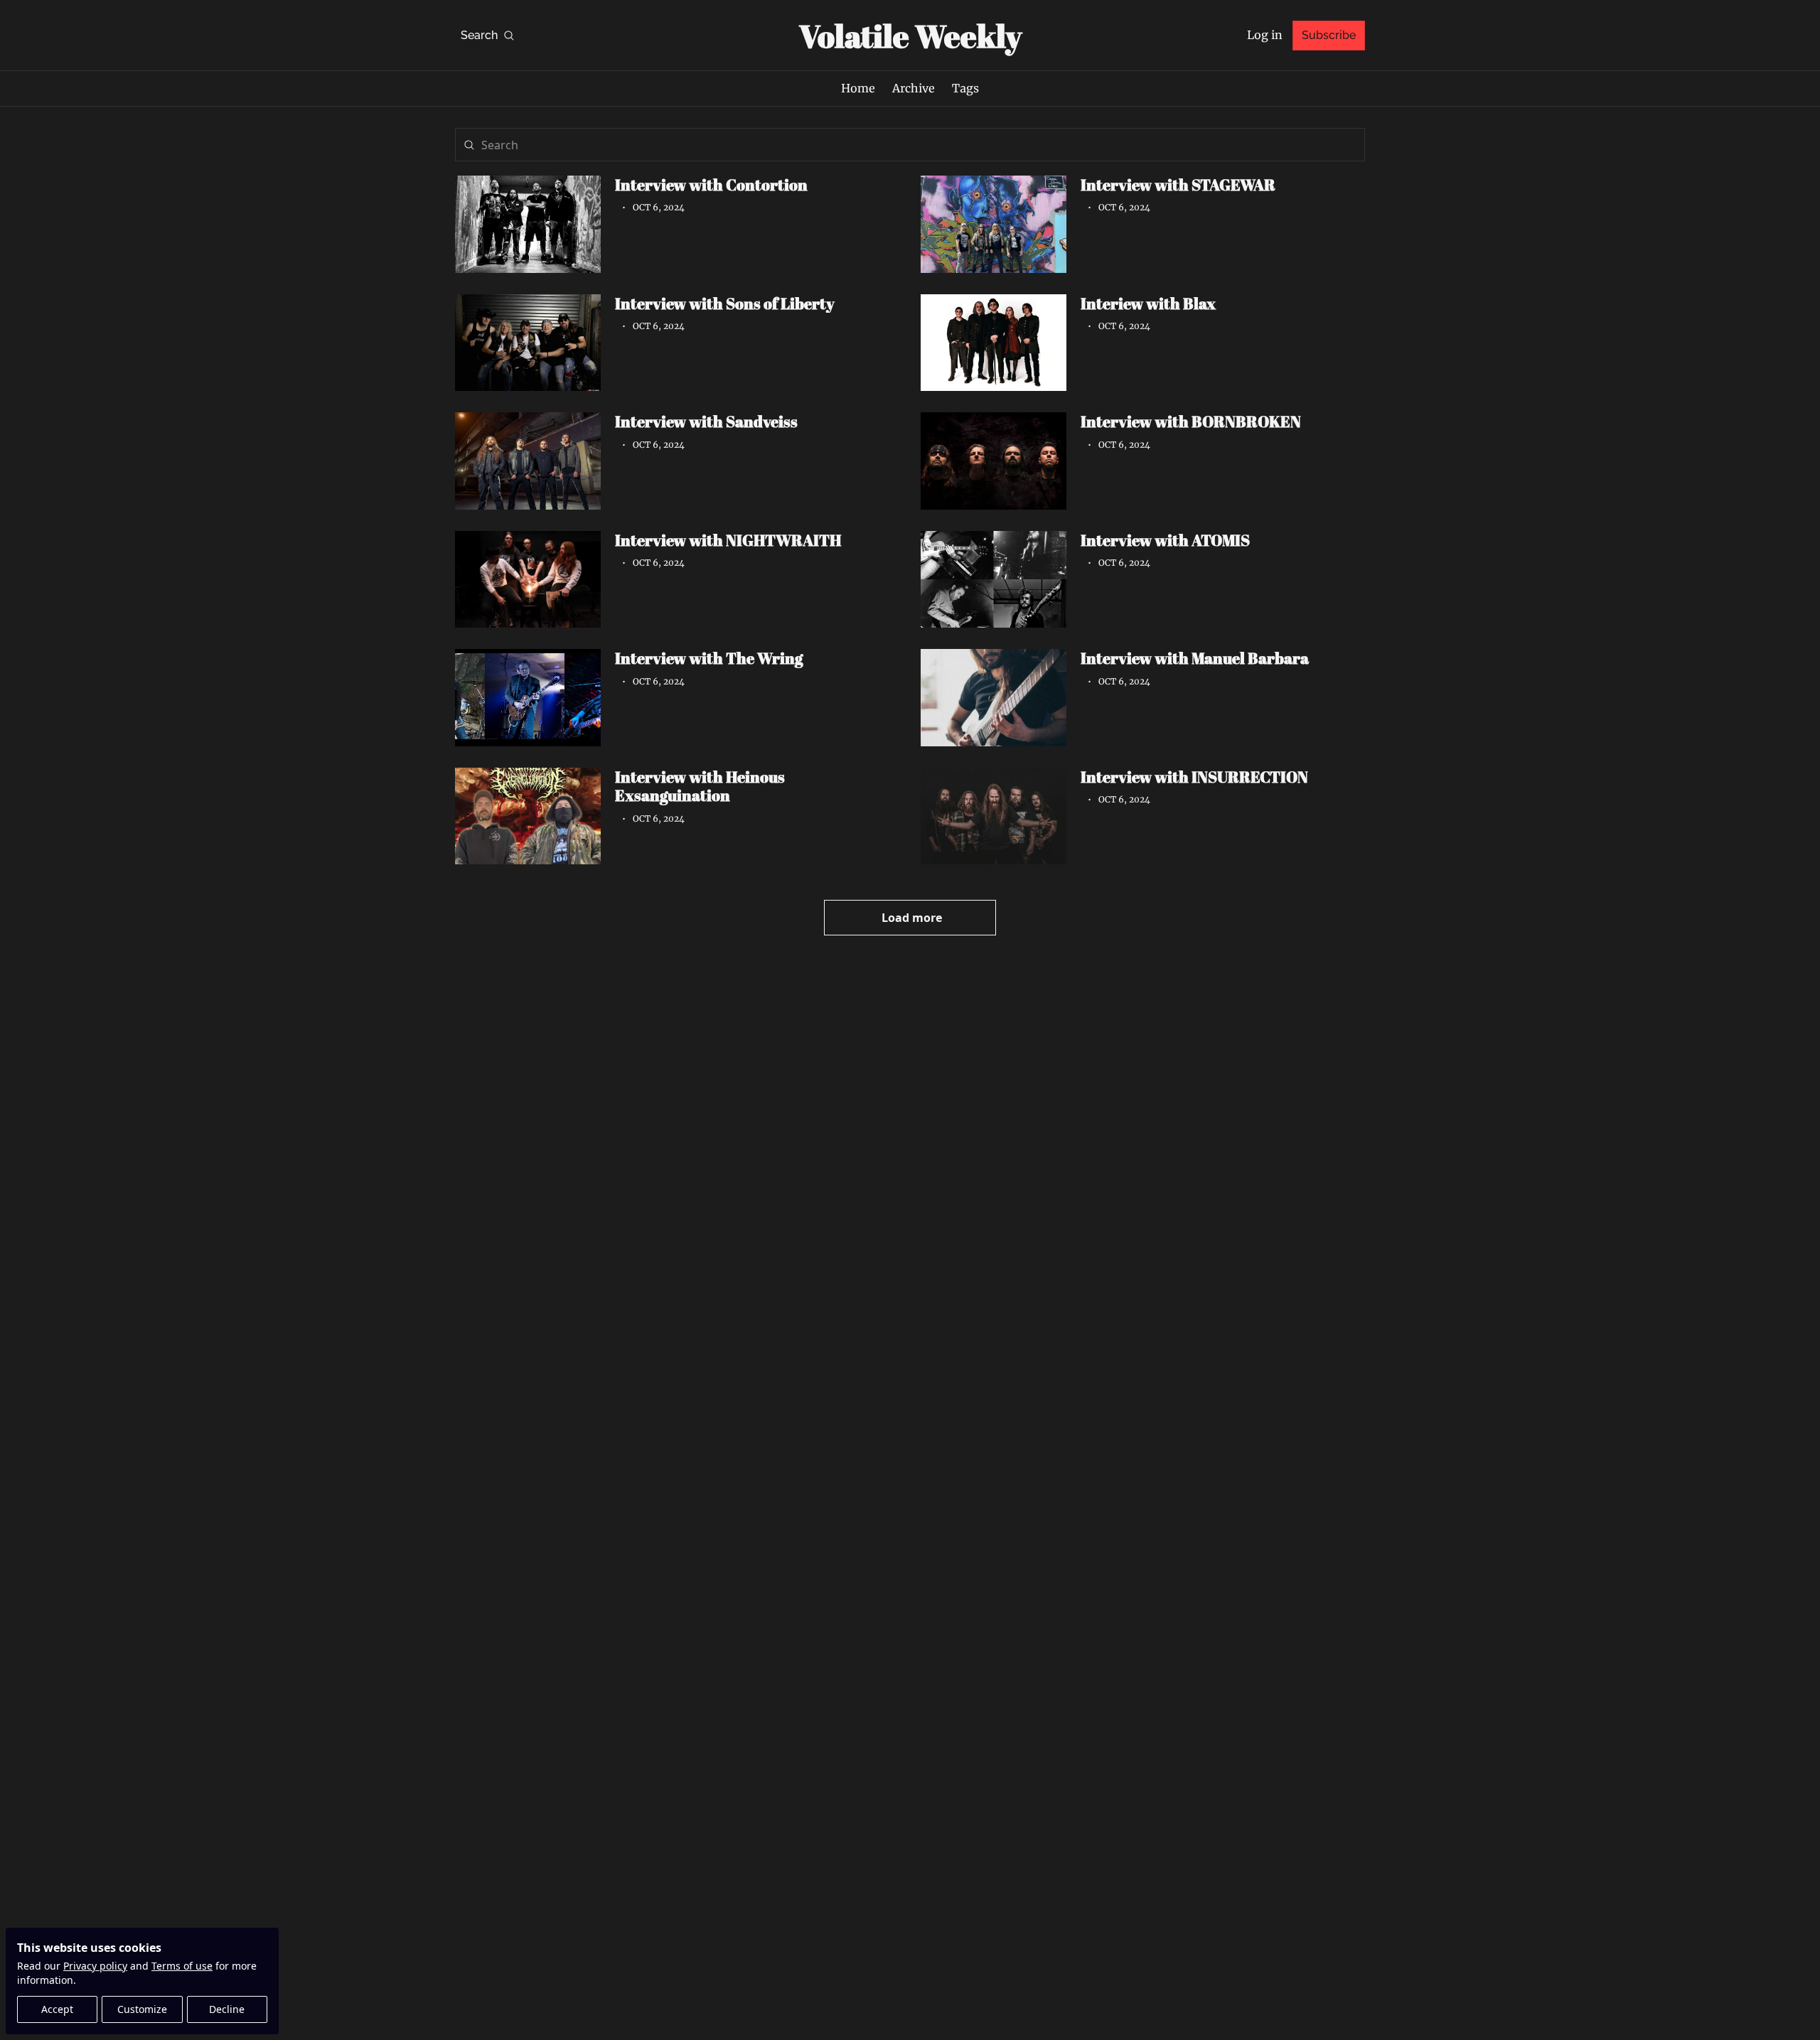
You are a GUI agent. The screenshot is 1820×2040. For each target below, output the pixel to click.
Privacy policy (95, 1966)
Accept (57, 2009)
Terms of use (182, 1966)
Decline (227, 2009)
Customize (142, 2009)
